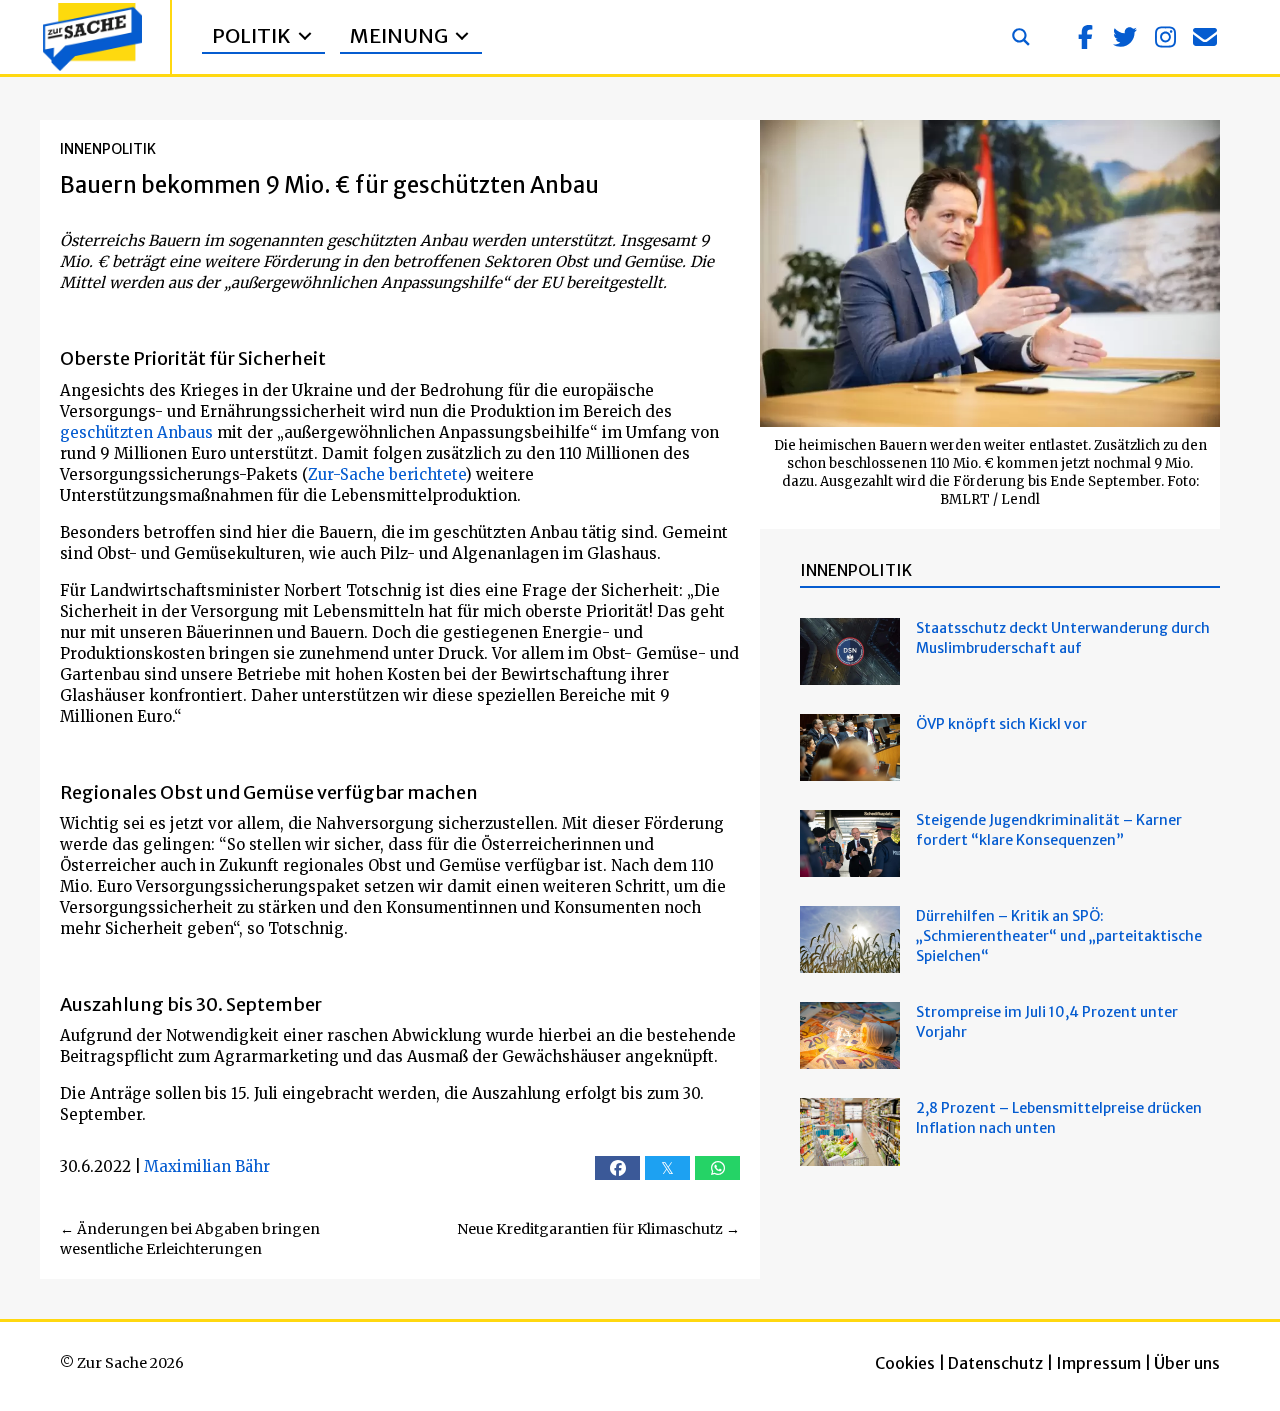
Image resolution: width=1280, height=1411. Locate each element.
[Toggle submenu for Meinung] (462, 36)
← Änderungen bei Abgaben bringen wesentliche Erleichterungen (190, 1239)
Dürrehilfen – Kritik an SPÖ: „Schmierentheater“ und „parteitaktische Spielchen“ (1059, 936)
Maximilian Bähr (207, 1166)
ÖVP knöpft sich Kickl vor (1001, 724)
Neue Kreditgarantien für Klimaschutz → (598, 1229)
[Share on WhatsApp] (717, 1168)
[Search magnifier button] (1021, 37)
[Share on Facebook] (617, 1168)
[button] (1085, 37)
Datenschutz (995, 1363)
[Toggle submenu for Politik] (305, 36)
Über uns (1187, 1363)
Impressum (1098, 1363)
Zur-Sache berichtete (386, 474)
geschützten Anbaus (136, 432)
